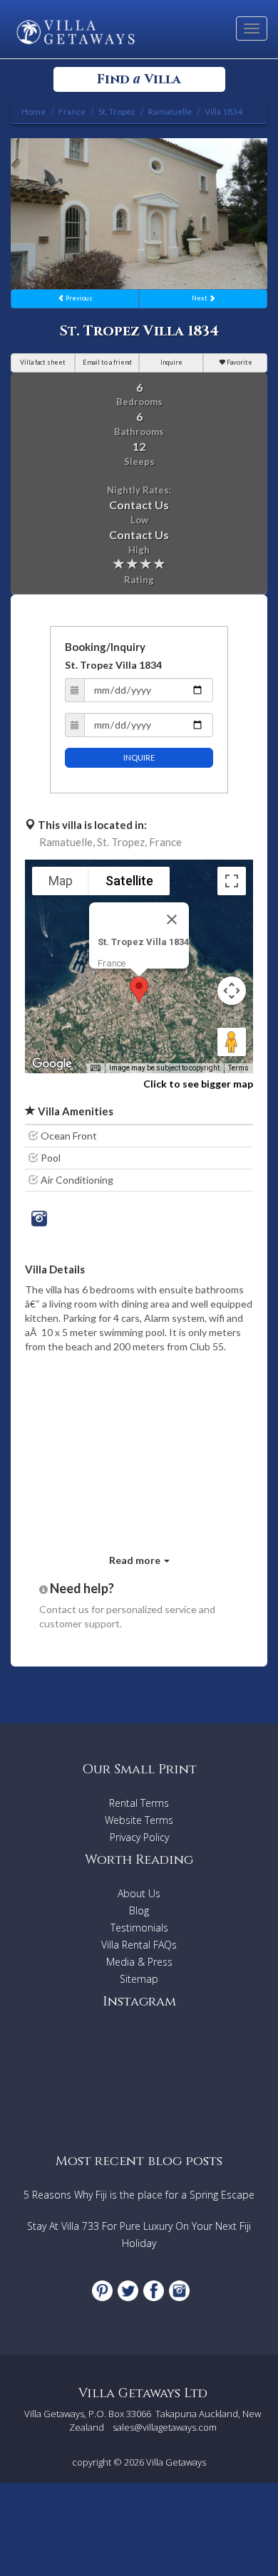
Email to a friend (107, 362)
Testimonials (139, 1928)
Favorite (239, 362)
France (165, 842)
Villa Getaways (176, 2462)
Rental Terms (139, 1803)
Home (34, 111)
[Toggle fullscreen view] (232, 881)
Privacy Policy (139, 1837)
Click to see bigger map (198, 1084)
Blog (139, 1910)
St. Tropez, (122, 842)
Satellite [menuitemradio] (129, 881)
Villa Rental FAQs (139, 1945)
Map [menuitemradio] (61, 881)
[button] (139, 990)
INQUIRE (139, 757)
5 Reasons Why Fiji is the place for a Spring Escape (139, 2195)
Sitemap (139, 1979)
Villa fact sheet (43, 362)
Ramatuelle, (67, 842)
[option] (139, 214)
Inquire (171, 362)
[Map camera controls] (232, 991)
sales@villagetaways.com (165, 2427)
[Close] (172, 919)
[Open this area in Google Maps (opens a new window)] (52, 1064)
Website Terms (139, 1820)
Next (200, 298)
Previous (78, 298)
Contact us (64, 1609)
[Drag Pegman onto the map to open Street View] (232, 1042)
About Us (139, 1893)
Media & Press (139, 1962)
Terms (238, 1068)
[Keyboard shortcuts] (96, 1068)
